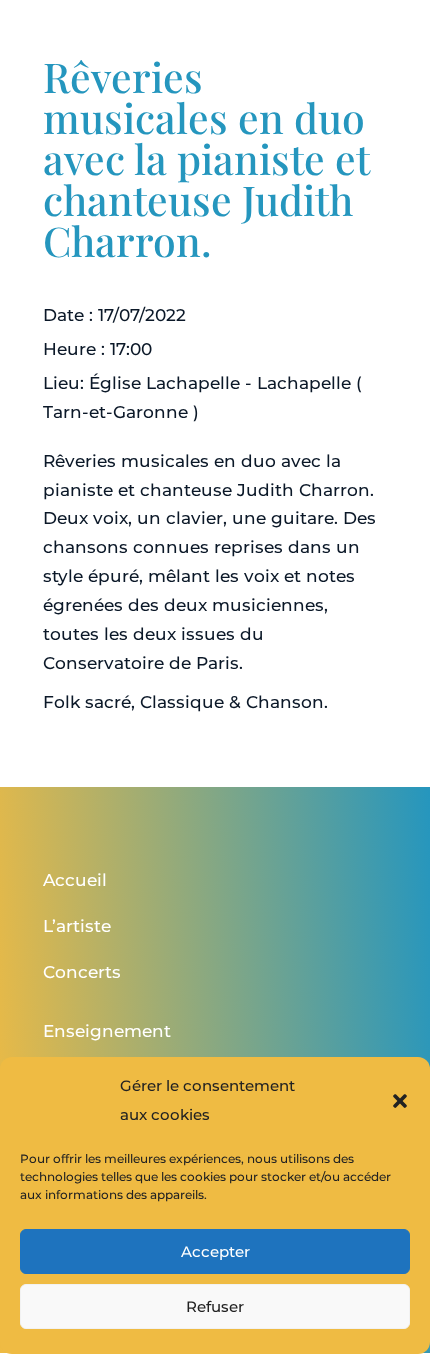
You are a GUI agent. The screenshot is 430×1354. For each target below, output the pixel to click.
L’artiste (77, 926)
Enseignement (107, 1031)
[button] (400, 1101)
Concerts (82, 972)
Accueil (75, 880)
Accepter (215, 1251)
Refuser (215, 1306)
